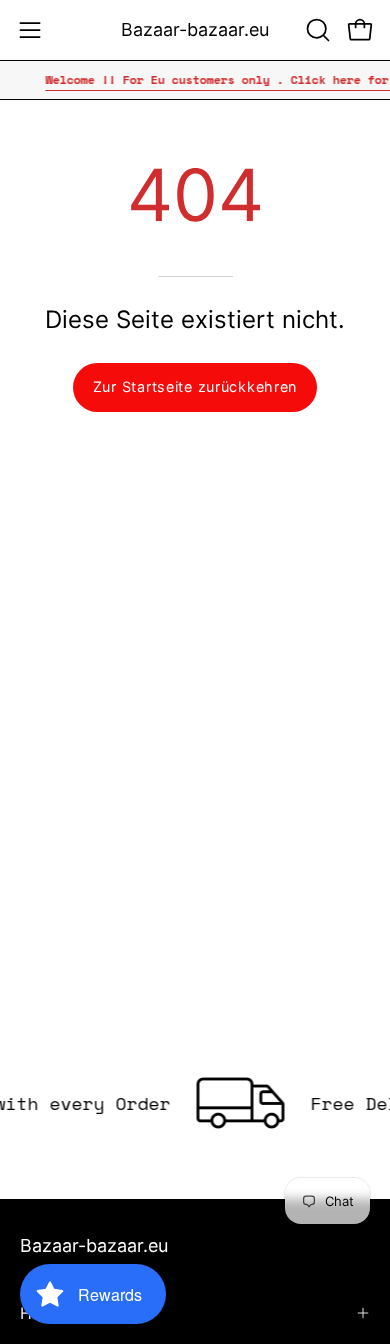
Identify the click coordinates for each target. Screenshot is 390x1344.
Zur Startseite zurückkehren (195, 386)
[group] (195, 80)
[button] (316, 30)
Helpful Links (69, 1313)
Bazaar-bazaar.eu (195, 29)
